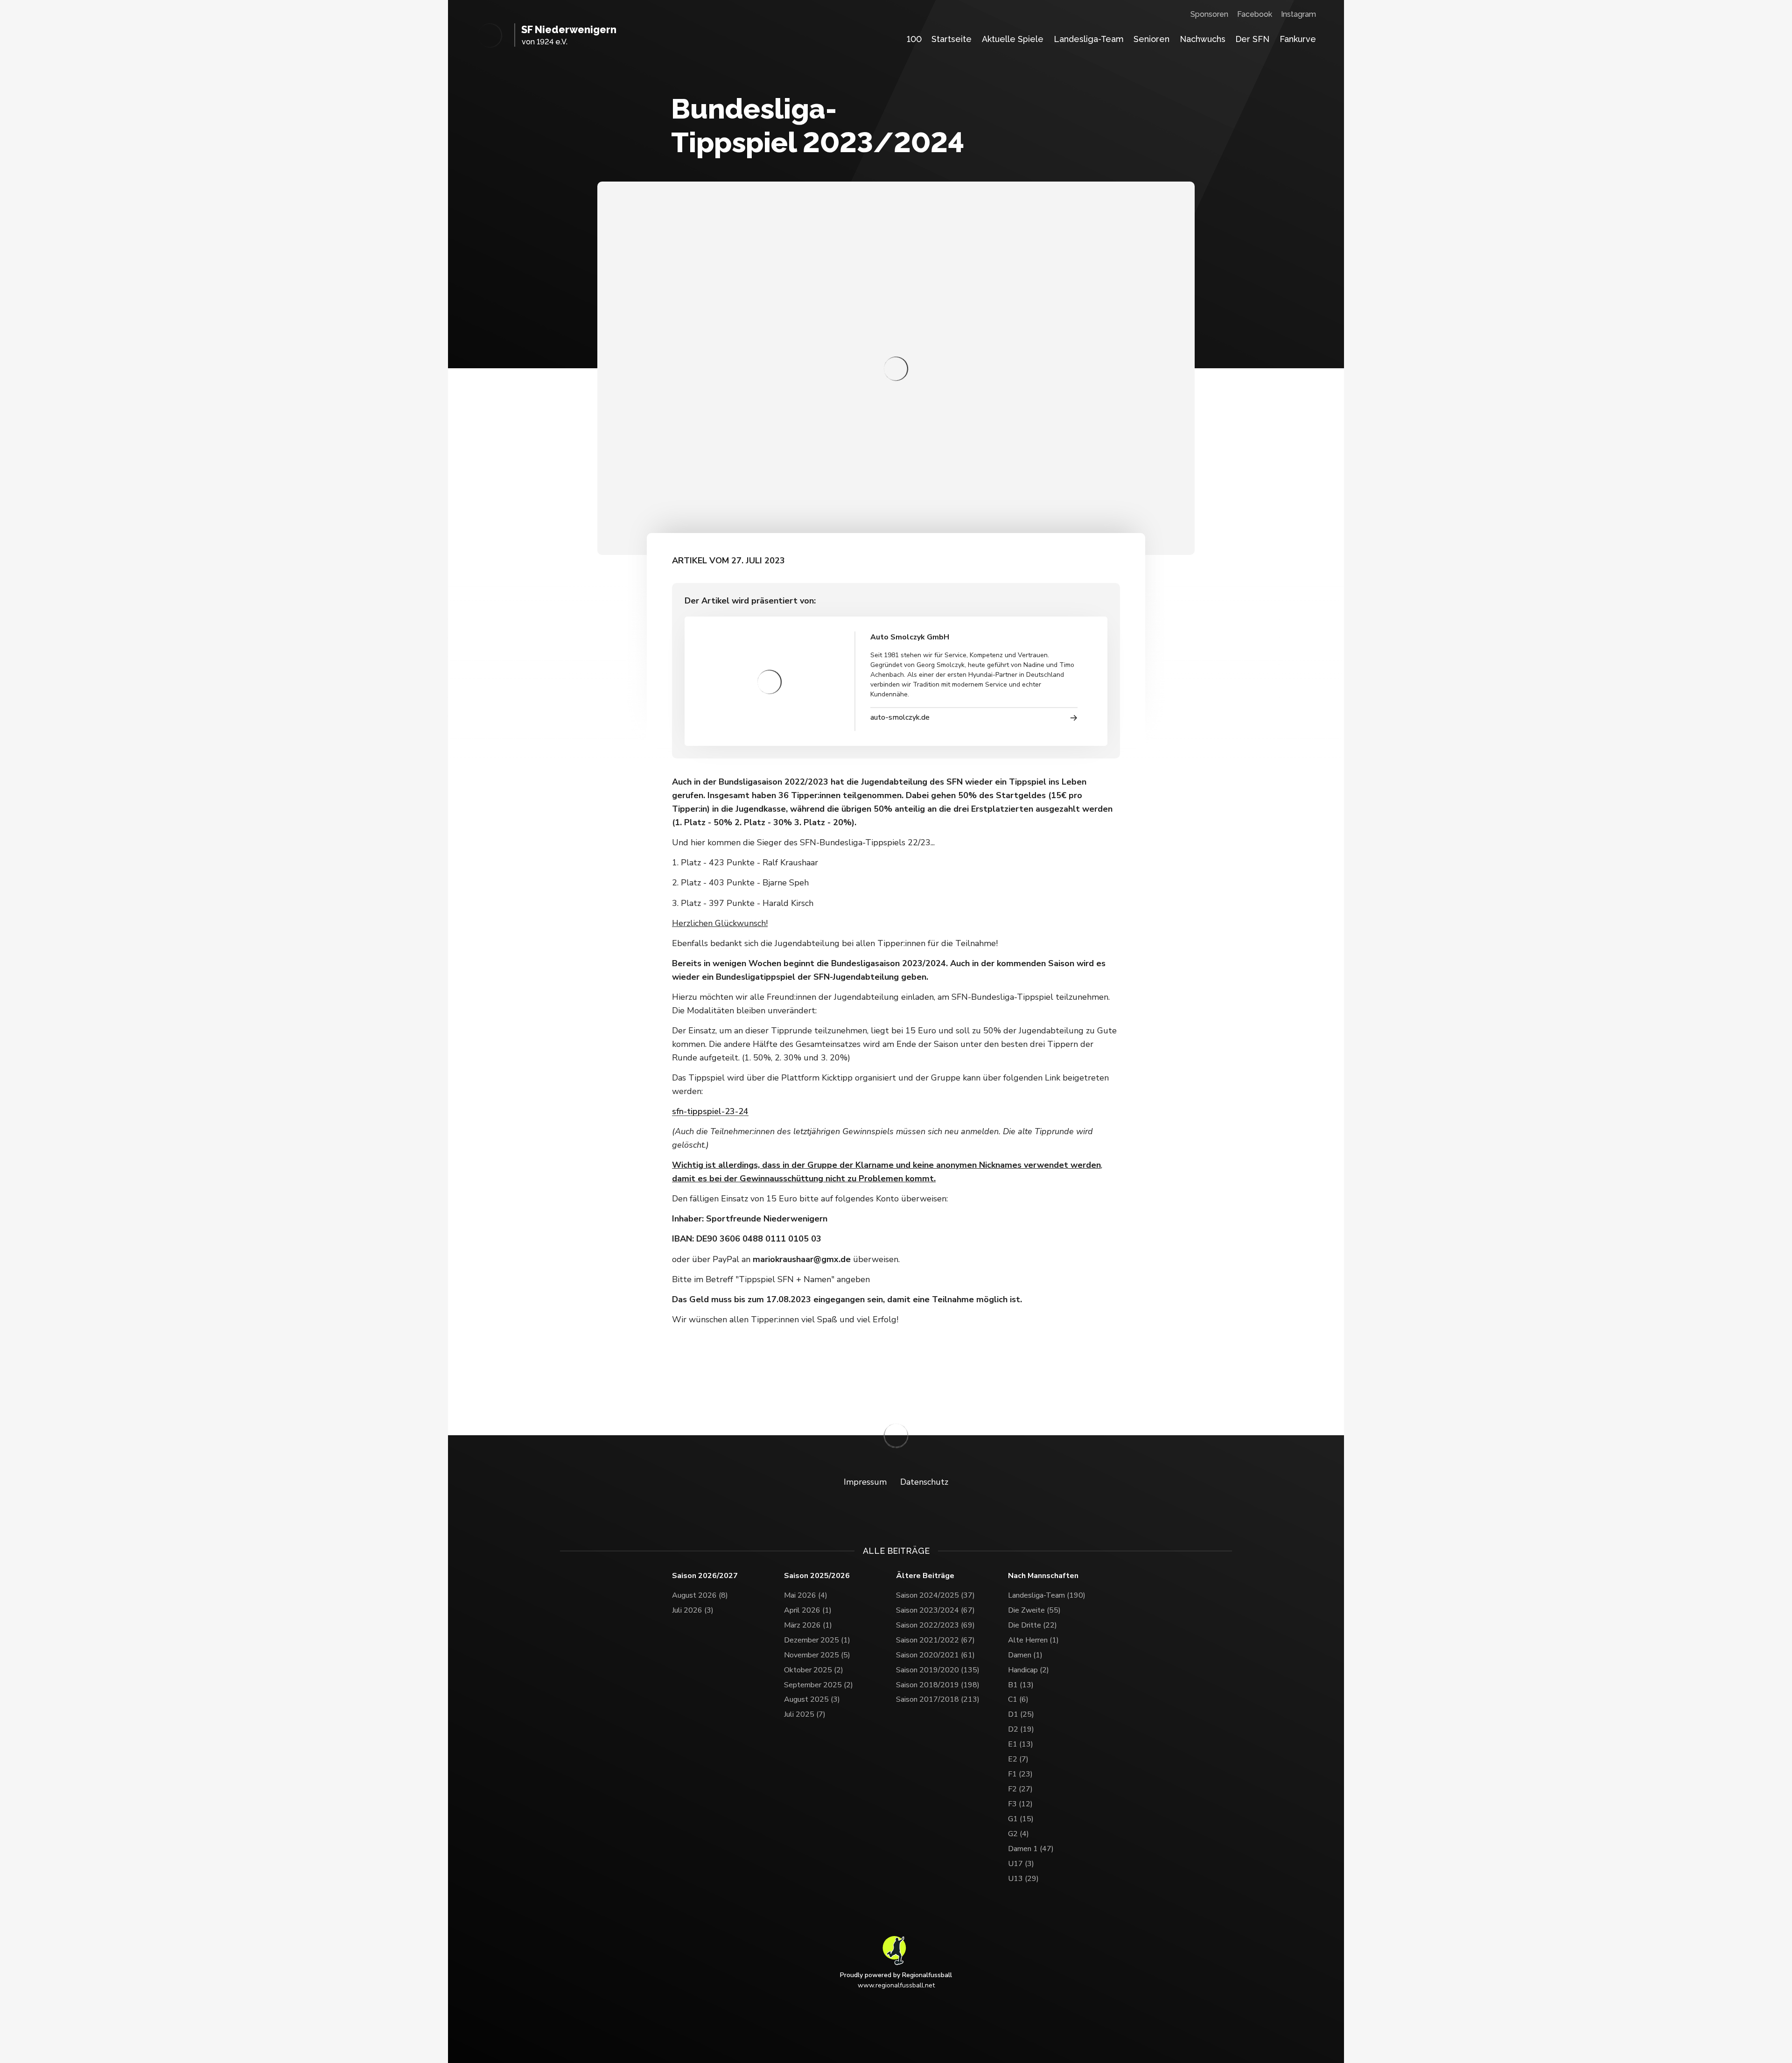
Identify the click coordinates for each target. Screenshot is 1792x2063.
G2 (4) (1018, 1834)
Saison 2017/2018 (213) (938, 1699)
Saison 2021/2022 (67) (935, 1640)
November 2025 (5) (817, 1655)
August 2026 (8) (700, 1595)
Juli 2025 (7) (805, 1714)
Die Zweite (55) (1034, 1610)
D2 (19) (1021, 1729)
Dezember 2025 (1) (817, 1640)
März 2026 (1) (808, 1625)
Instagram (1298, 14)
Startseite (952, 39)
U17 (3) (1021, 1864)
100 (914, 39)
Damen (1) (1025, 1655)
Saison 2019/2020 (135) (938, 1670)
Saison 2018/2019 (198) (938, 1685)
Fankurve (1298, 39)
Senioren (1151, 39)
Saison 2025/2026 (817, 1576)
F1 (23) (1020, 1774)
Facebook (1255, 14)
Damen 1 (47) (1031, 1849)
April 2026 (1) (808, 1610)
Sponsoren (1209, 14)
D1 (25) (1021, 1714)
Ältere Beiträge (925, 1576)
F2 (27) (1020, 1789)
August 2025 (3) (812, 1699)
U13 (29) (1023, 1879)
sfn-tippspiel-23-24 (710, 1111)
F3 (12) (1020, 1804)
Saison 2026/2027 (705, 1576)
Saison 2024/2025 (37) (935, 1595)
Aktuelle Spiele (1013, 39)
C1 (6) (1018, 1699)
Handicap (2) (1029, 1670)
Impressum (865, 1482)
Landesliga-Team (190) (1047, 1595)
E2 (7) (1018, 1759)
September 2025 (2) (819, 1685)
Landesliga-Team (1089, 39)
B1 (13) (1021, 1685)
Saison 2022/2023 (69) (935, 1625)
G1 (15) (1021, 1819)
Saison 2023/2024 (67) (935, 1610)
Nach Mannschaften (1043, 1576)
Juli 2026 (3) (693, 1610)
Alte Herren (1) (1033, 1640)
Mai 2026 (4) (806, 1595)
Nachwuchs (1203, 39)
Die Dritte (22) (1032, 1625)
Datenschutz (924, 1482)
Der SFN (1252, 39)
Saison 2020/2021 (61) (935, 1655)
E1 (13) (1021, 1744)
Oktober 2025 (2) (814, 1670)
